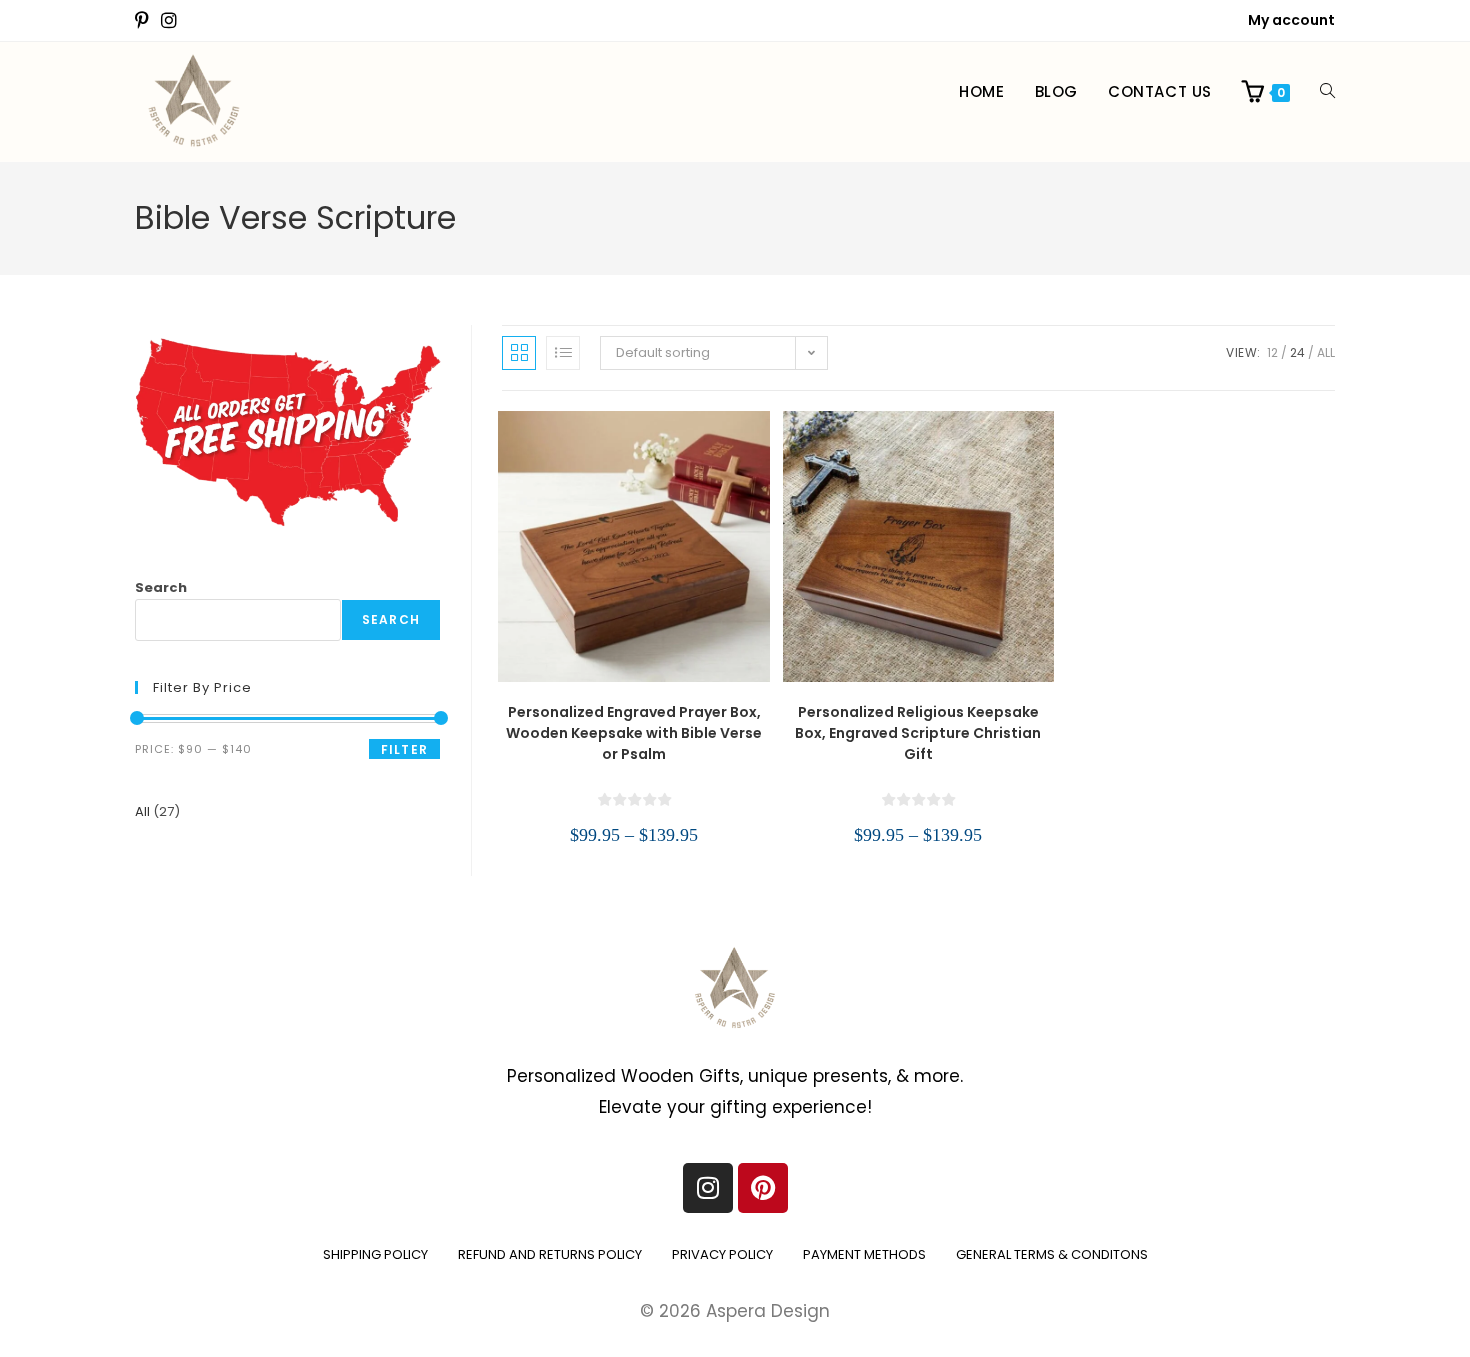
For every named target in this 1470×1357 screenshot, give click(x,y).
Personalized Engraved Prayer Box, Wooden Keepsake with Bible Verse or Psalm (634, 733)
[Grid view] (519, 353)
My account (1291, 20)
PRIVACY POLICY (722, 1254)
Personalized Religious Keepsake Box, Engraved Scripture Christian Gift (918, 733)
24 (1297, 352)
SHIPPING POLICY (375, 1254)
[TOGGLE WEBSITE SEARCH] (1327, 92)
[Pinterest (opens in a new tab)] (145, 21)
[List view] (563, 353)
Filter (404, 749)
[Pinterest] (763, 1188)
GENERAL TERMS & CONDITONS (1052, 1254)
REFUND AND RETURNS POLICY (550, 1254)
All (1326, 352)
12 (1272, 352)
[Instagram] (708, 1188)
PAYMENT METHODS (864, 1254)
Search (161, 587)
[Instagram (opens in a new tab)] (169, 21)
